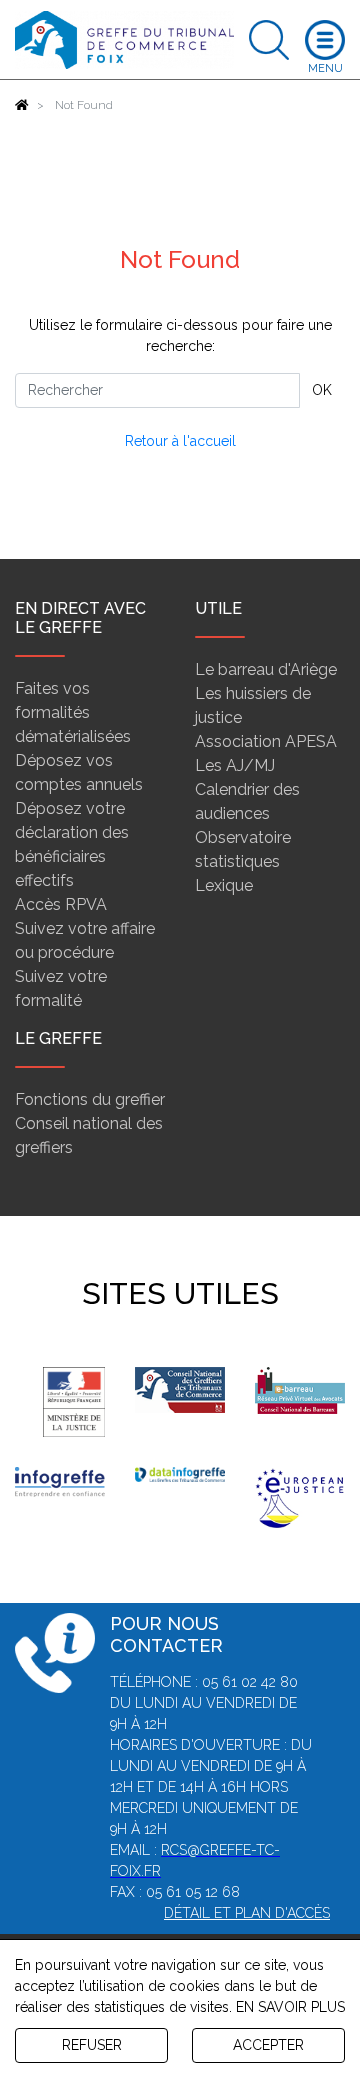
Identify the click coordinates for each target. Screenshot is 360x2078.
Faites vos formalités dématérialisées (73, 712)
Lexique (224, 885)
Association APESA (266, 741)
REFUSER (92, 2045)
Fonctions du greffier (90, 1099)
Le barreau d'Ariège (266, 669)
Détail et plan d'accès (247, 1913)
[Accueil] (22, 105)
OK (322, 390)
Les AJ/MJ (235, 765)
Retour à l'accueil (180, 441)
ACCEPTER (268, 2045)
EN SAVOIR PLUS (290, 2007)
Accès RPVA (61, 904)
